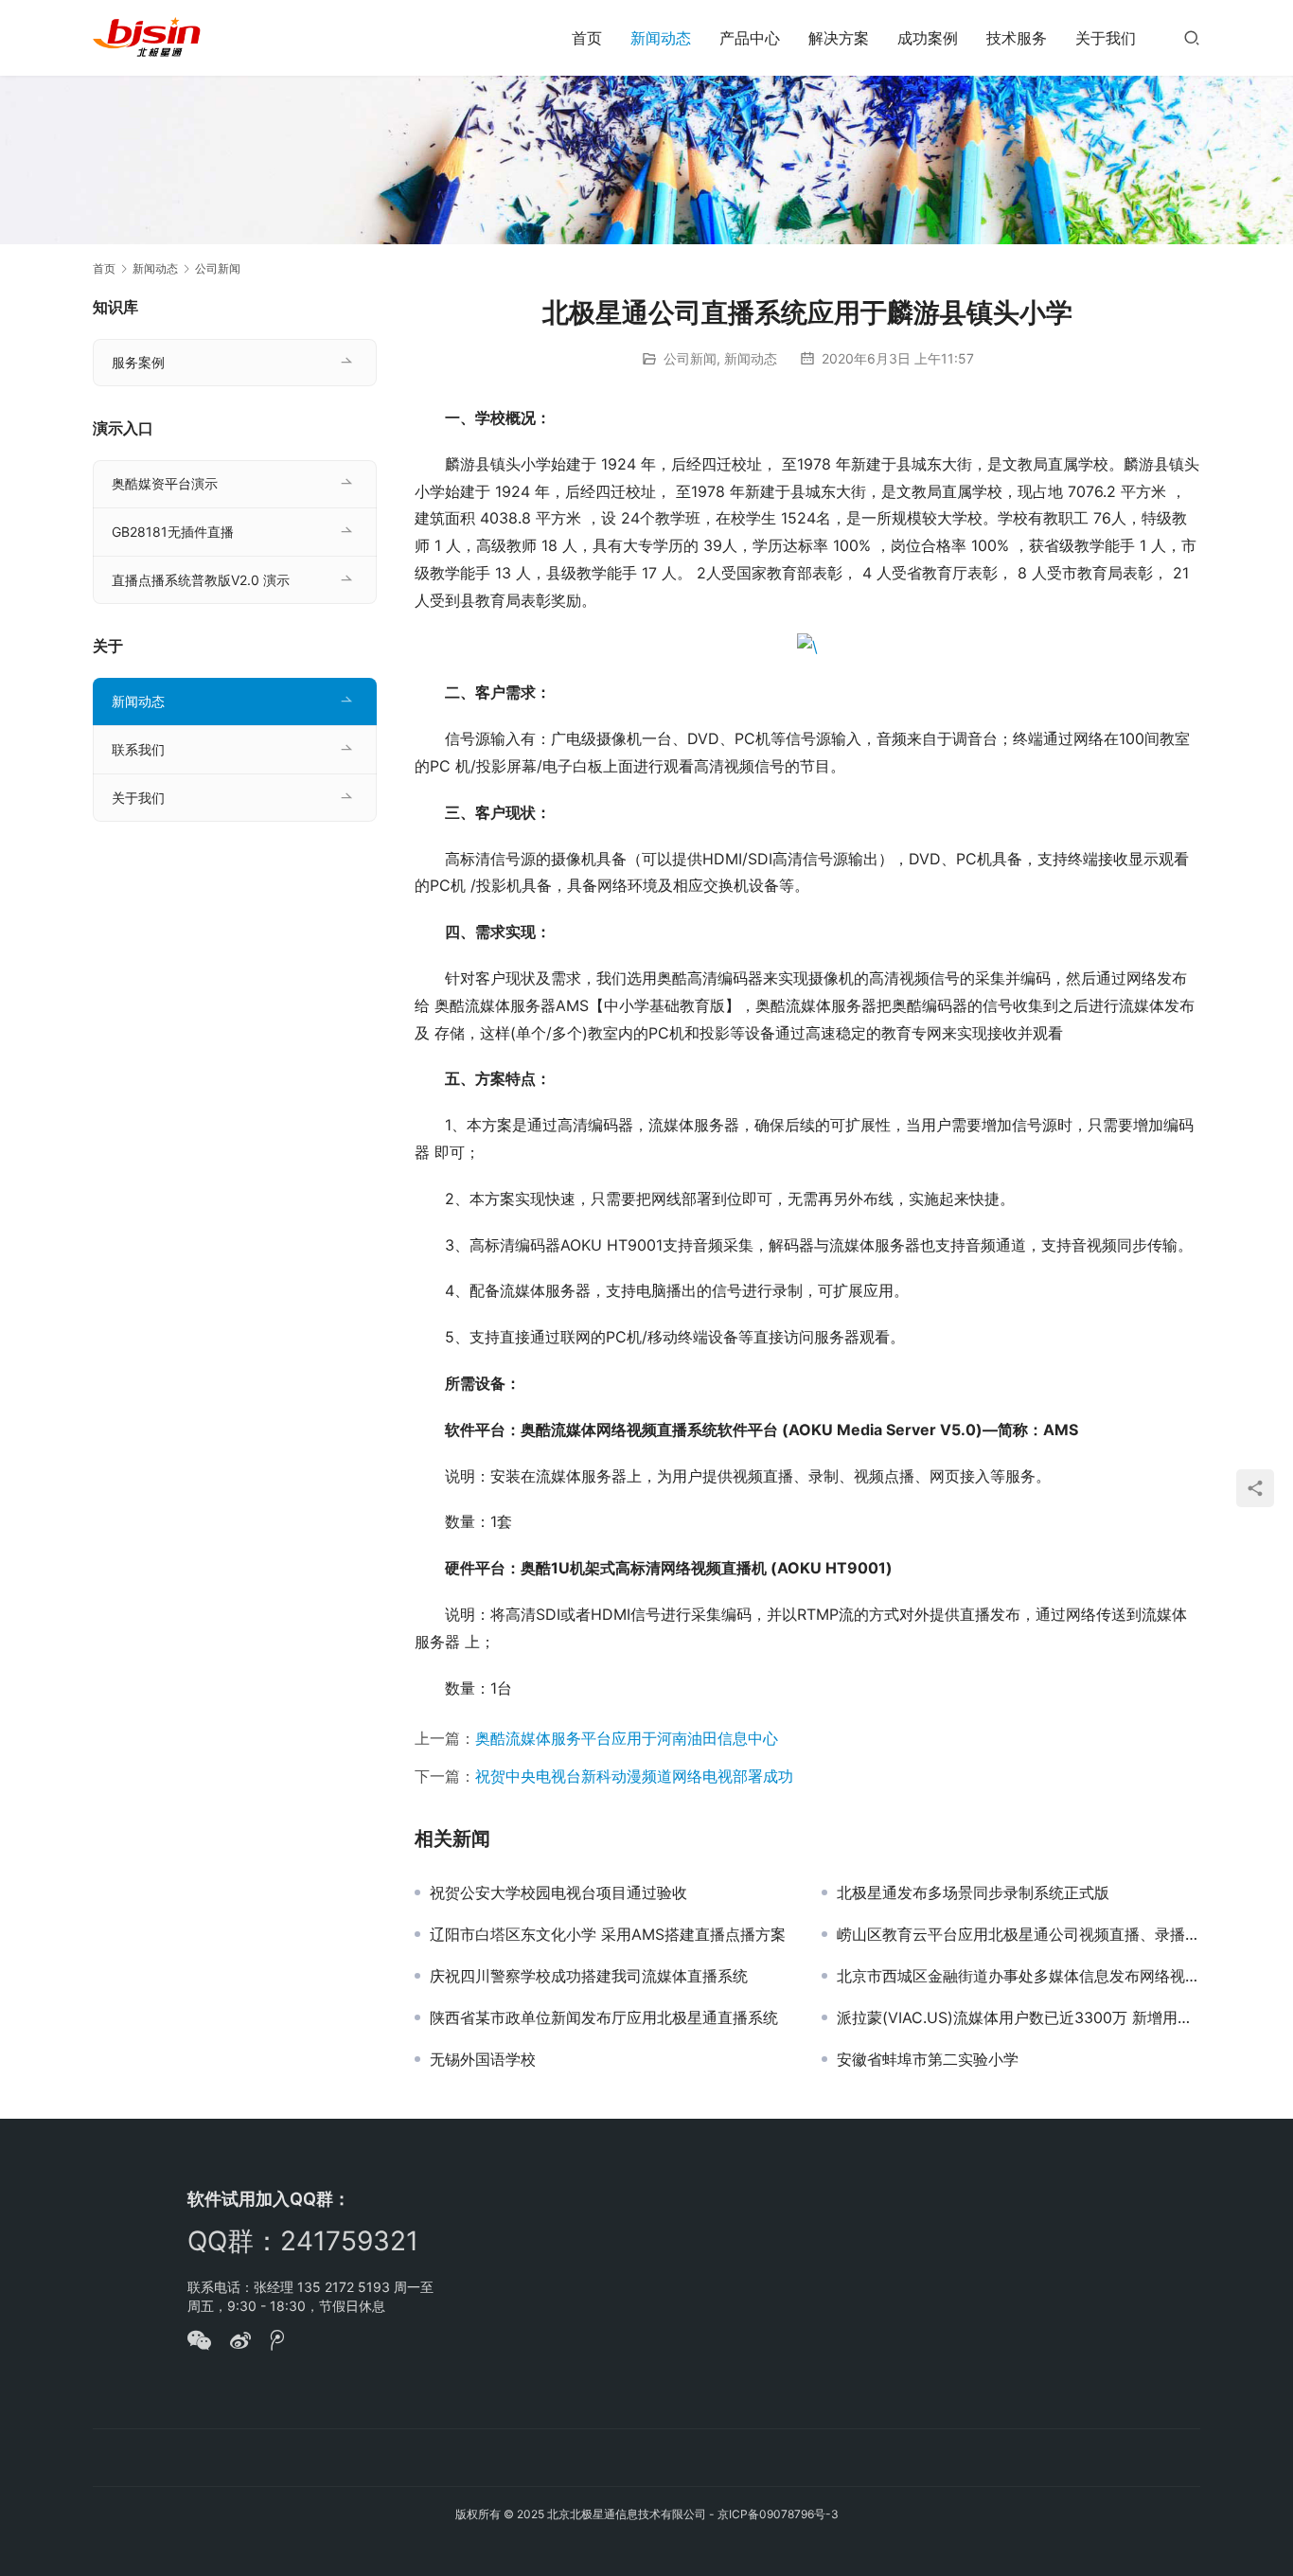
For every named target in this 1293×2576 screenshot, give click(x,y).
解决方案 (839, 38)
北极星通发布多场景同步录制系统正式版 (973, 1892)
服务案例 (138, 362)
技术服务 (1017, 38)
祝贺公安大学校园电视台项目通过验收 (558, 1892)
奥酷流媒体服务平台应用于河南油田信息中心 (627, 1738)
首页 (587, 38)
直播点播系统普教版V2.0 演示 (201, 580)
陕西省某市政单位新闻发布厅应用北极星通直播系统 (604, 2017)
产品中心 (750, 38)
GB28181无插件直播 (173, 532)
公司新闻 (690, 358)
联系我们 (138, 749)
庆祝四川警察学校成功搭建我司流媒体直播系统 (589, 1976)
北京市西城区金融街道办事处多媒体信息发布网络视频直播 (1018, 1976)
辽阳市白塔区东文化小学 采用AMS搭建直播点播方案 (608, 1934)
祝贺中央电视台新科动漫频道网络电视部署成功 (634, 1776)
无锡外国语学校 (483, 2059)
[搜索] (1192, 37)
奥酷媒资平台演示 (165, 483)
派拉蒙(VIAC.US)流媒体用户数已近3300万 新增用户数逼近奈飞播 (1018, 2017)
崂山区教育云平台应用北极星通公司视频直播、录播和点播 (1018, 1934)
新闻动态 (661, 38)
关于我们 (1106, 38)
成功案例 (928, 38)
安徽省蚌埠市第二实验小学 (928, 2059)
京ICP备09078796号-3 (778, 2514)
